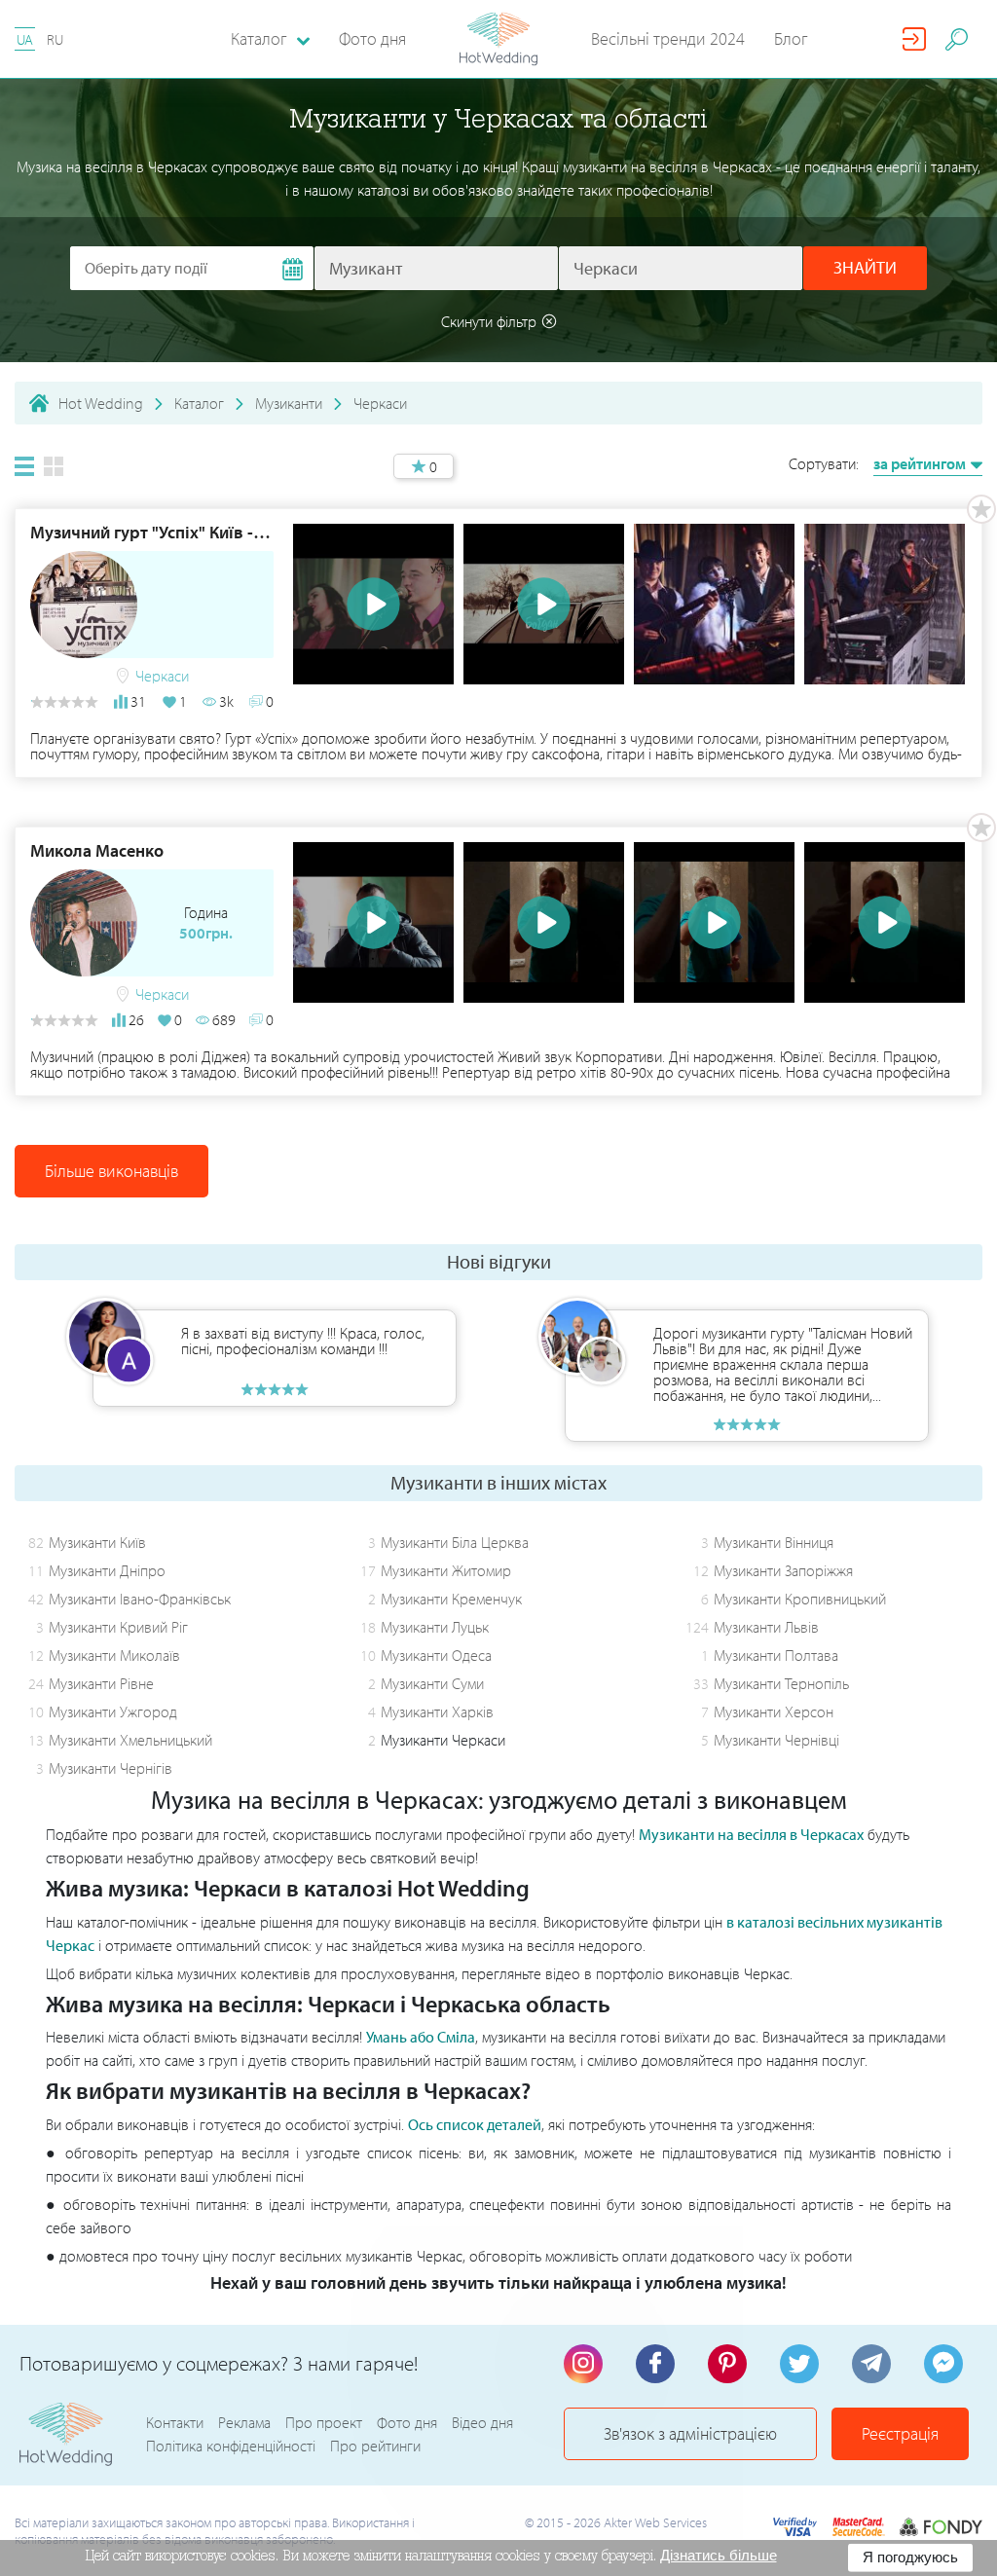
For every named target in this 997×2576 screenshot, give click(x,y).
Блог (791, 38)
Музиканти (289, 403)
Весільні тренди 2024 (668, 38)
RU (55, 39)
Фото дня (372, 38)
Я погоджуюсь (910, 2557)
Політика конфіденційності (231, 2446)
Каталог (199, 403)
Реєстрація (900, 2433)
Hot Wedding (101, 403)
